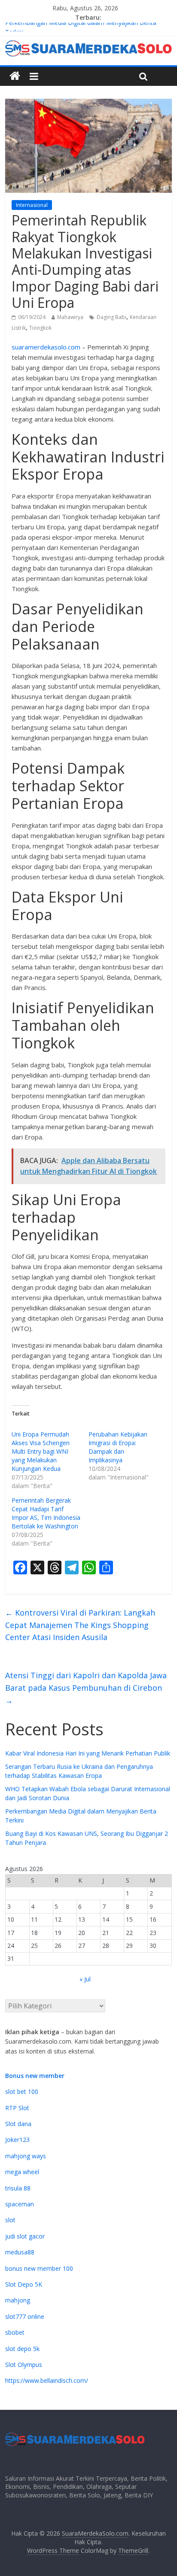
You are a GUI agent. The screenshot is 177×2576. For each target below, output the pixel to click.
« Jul (85, 1979)
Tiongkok (40, 328)
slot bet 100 (22, 2091)
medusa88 (20, 2252)
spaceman (20, 2204)
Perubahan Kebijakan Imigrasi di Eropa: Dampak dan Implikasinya (118, 1447)
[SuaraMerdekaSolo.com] (15, 76)
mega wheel (22, 2172)
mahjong (18, 2300)
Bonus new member (35, 2076)
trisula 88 (18, 2188)
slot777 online (25, 2316)
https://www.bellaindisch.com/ (47, 2380)
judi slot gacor (25, 2236)
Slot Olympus (24, 2365)
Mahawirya (70, 317)
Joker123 (17, 2140)
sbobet (15, 2332)
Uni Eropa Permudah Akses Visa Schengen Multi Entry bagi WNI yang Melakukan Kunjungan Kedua (41, 1451)
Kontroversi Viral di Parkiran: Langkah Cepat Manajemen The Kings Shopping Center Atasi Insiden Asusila (80, 1625)
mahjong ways (26, 2156)
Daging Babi (111, 317)
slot (10, 2220)
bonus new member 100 (39, 2268)
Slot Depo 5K (24, 2284)
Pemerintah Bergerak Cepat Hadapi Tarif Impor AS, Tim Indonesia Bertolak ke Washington (46, 1513)
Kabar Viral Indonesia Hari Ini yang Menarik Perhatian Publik (88, 1753)
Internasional (32, 205)
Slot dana (18, 2124)
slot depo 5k (22, 2349)
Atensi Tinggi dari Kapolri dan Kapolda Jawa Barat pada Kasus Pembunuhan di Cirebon (86, 1688)
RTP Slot (17, 2108)
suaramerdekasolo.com (46, 347)
